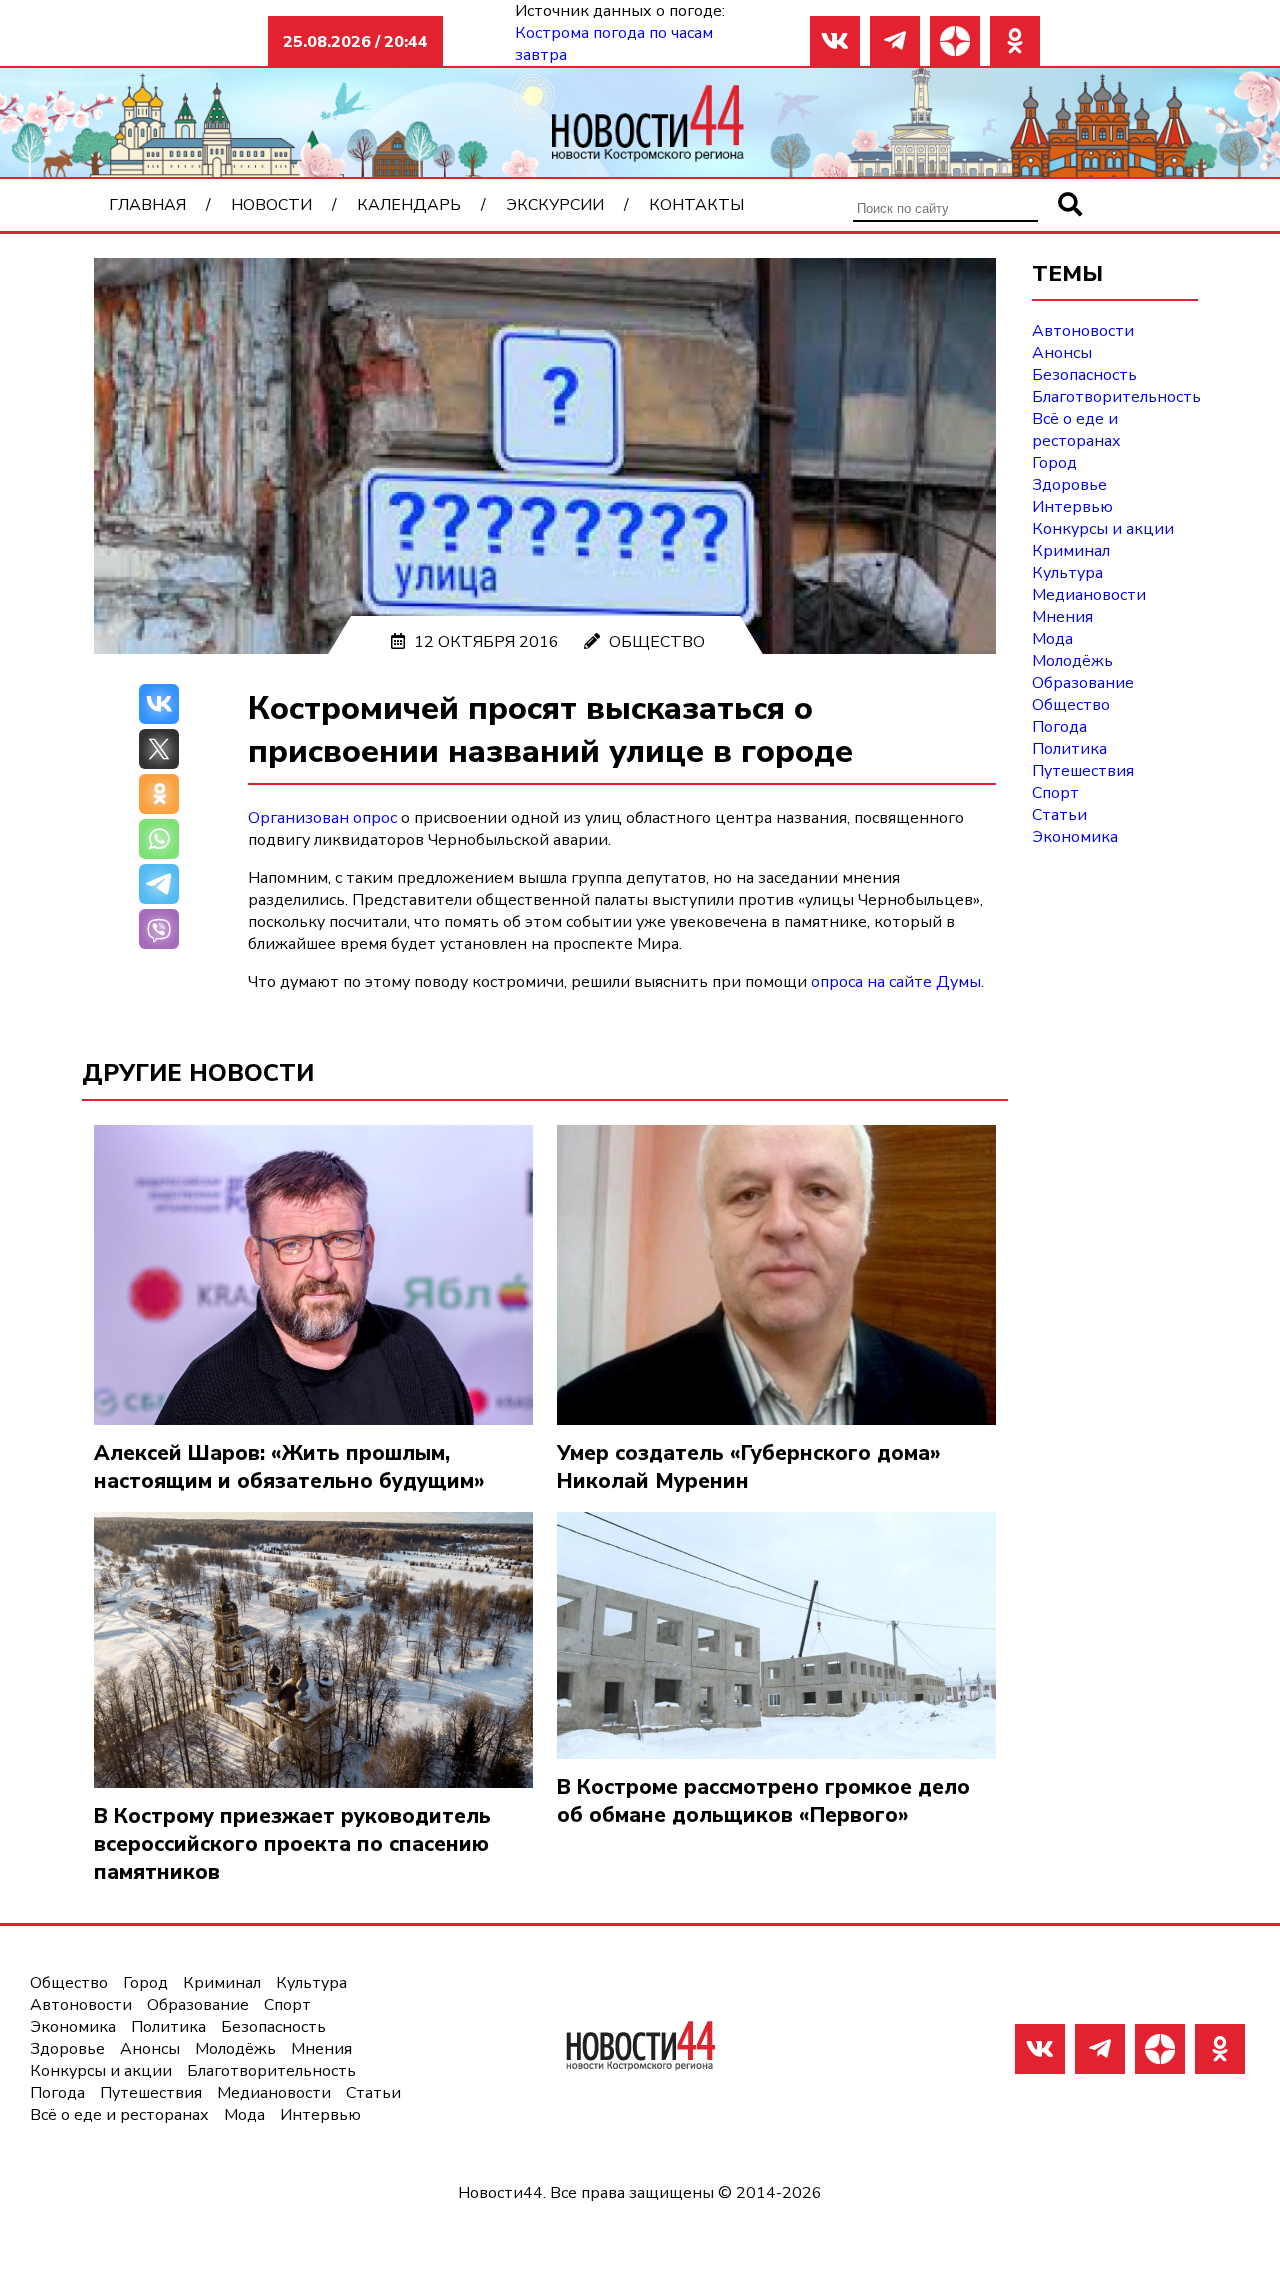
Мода (1052, 639)
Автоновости (1083, 331)
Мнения (1062, 617)
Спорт (1055, 793)
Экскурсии (555, 205)
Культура (1067, 573)
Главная (147, 205)
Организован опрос (322, 818)
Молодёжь (1072, 661)
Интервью (1072, 507)
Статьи (1059, 815)
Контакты (696, 205)
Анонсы (1062, 353)
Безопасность (1084, 375)
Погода (1059, 727)
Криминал (1071, 551)
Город (1054, 463)
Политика (1069, 749)
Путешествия (1083, 771)
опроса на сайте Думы (896, 982)
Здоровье (1069, 485)
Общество (657, 642)
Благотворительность (1116, 397)
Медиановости (1089, 595)
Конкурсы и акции (1103, 529)
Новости (271, 205)
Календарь (409, 205)
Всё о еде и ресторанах (1076, 430)
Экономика (1075, 837)
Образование (1083, 683)
